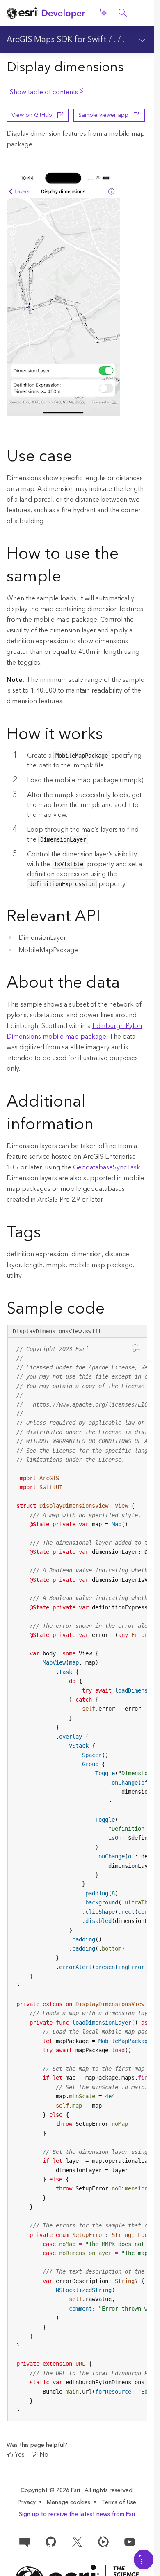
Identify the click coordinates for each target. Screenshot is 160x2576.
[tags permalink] (48, 1234)
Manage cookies (69, 2503)
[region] (78, 1880)
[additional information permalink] (100, 1125)
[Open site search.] (123, 13)
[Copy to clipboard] (136, 1348)
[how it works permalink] (110, 735)
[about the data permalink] (126, 984)
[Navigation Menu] (144, 2560)
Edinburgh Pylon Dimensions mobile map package (74, 1031)
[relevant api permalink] (107, 918)
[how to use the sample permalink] (68, 578)
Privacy (27, 2502)
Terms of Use (119, 2502)
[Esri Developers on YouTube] (130, 2541)
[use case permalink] (79, 458)
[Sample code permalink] (115, 1310)
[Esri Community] (25, 2541)
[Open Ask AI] (103, 13)
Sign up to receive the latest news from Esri (77, 2514)
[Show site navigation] (142, 13)
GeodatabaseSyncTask (107, 1167)
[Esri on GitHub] (51, 2541)
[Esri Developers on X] (77, 2541)
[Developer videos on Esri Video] (103, 2541)
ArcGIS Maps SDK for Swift (57, 40)
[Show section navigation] (142, 40)
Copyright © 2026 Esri (51, 2490)
